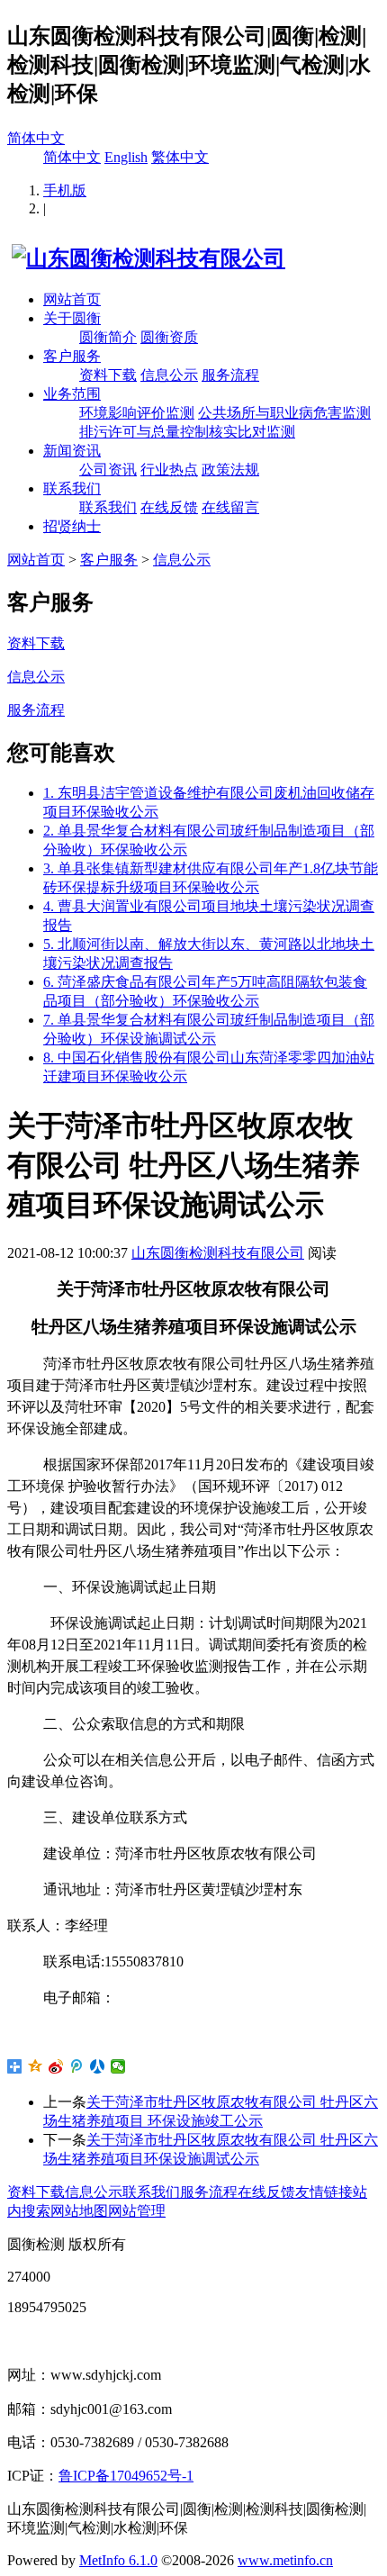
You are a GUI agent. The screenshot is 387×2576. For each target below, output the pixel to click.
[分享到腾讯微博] (77, 2066)
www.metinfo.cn (285, 2560)
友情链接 (324, 2192)
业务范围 (72, 394)
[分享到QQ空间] (36, 2066)
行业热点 (169, 470)
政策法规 (230, 470)
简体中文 (36, 138)
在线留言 (230, 507)
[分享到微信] (118, 2066)
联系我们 (72, 488)
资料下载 (108, 375)
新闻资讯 (72, 451)
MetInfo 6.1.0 (118, 2560)
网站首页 (72, 299)
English (126, 157)
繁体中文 (180, 157)
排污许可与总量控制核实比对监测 (187, 432)
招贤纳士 (72, 526)
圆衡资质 (169, 337)
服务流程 (230, 375)
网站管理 (137, 2211)
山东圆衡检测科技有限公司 (218, 1253)
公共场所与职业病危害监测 (284, 413)
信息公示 (169, 375)
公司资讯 (108, 470)
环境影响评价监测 (137, 413)
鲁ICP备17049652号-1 (126, 2476)
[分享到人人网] (98, 2066)
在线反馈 (169, 507)
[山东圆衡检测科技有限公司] (146, 258)
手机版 (65, 190)
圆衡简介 (108, 337)
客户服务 (72, 356)
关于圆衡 (72, 318)
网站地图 (79, 2211)
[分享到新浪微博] (56, 2066)
